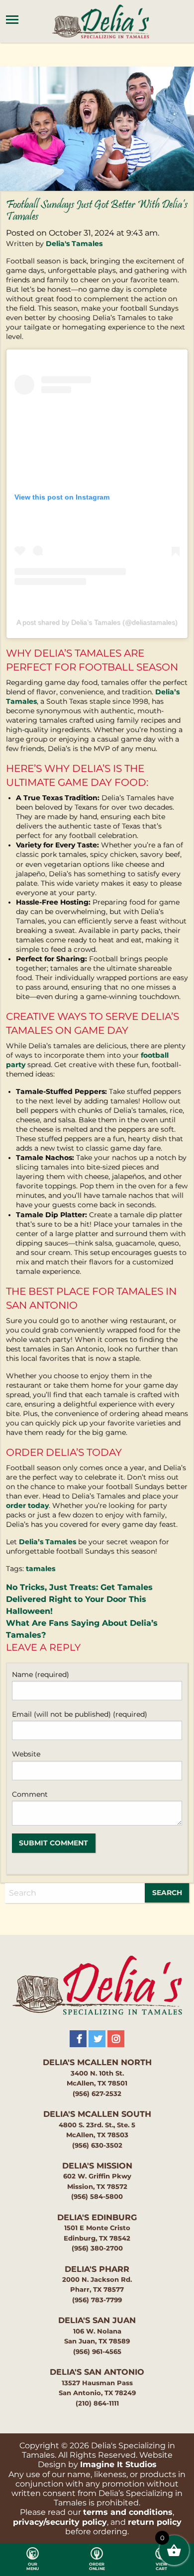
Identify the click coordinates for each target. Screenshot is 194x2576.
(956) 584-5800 (97, 2197)
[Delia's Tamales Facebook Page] (78, 2039)
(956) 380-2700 (97, 2248)
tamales (41, 1569)
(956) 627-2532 (97, 2094)
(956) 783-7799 (97, 2300)
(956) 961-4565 (97, 2352)
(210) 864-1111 (97, 2403)
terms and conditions (128, 2512)
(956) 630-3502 (97, 2145)
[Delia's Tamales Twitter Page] (97, 2039)
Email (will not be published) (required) (80, 1714)
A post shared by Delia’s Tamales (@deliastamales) (97, 622)
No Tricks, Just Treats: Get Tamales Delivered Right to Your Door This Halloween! (79, 1599)
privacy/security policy (60, 2522)
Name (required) (41, 1674)
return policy (155, 2522)
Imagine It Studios (118, 2464)
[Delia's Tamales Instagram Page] (116, 2039)
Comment (30, 1794)
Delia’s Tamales (48, 1542)
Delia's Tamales (74, 244)
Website (26, 1754)
